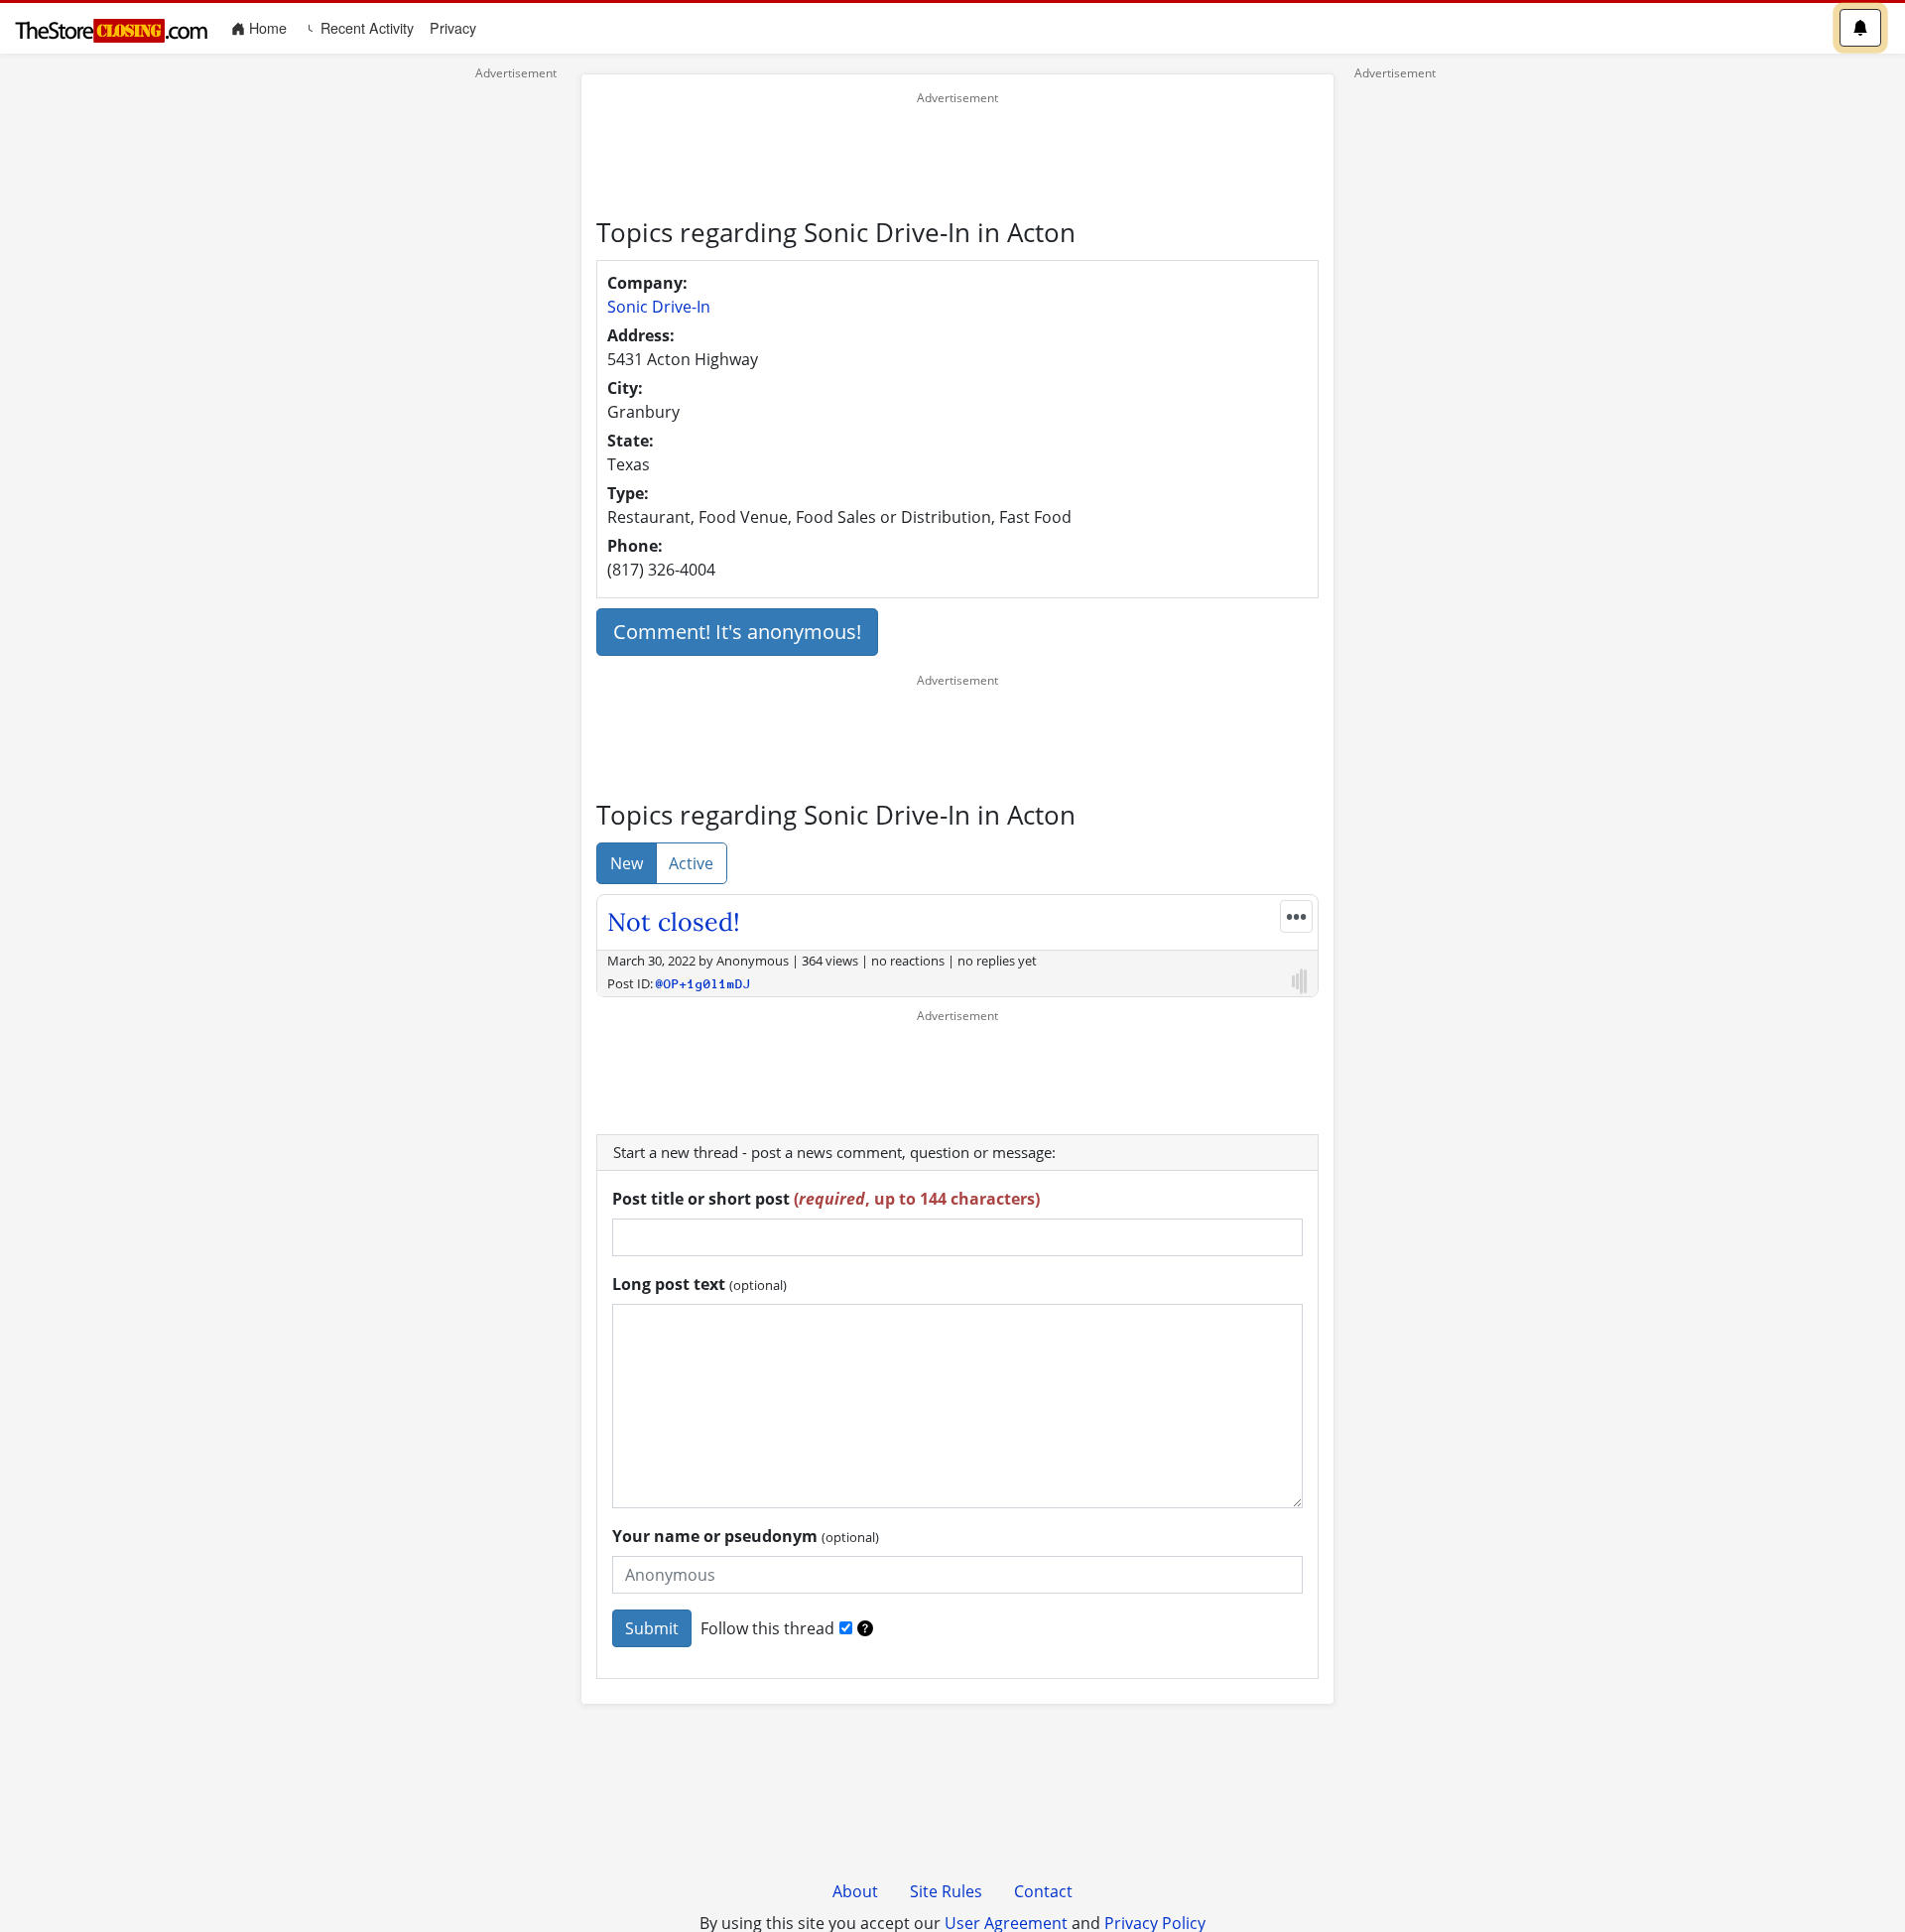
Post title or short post (826, 1199)
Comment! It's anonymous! (737, 632)
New (627, 863)
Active (691, 863)
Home (270, 27)
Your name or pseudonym (746, 1536)
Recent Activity (365, 28)
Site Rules (946, 1891)
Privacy (453, 28)
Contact (1043, 1891)
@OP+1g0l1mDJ (703, 984)
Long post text (699, 1284)
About (855, 1891)
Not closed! (674, 922)
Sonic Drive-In (659, 307)
